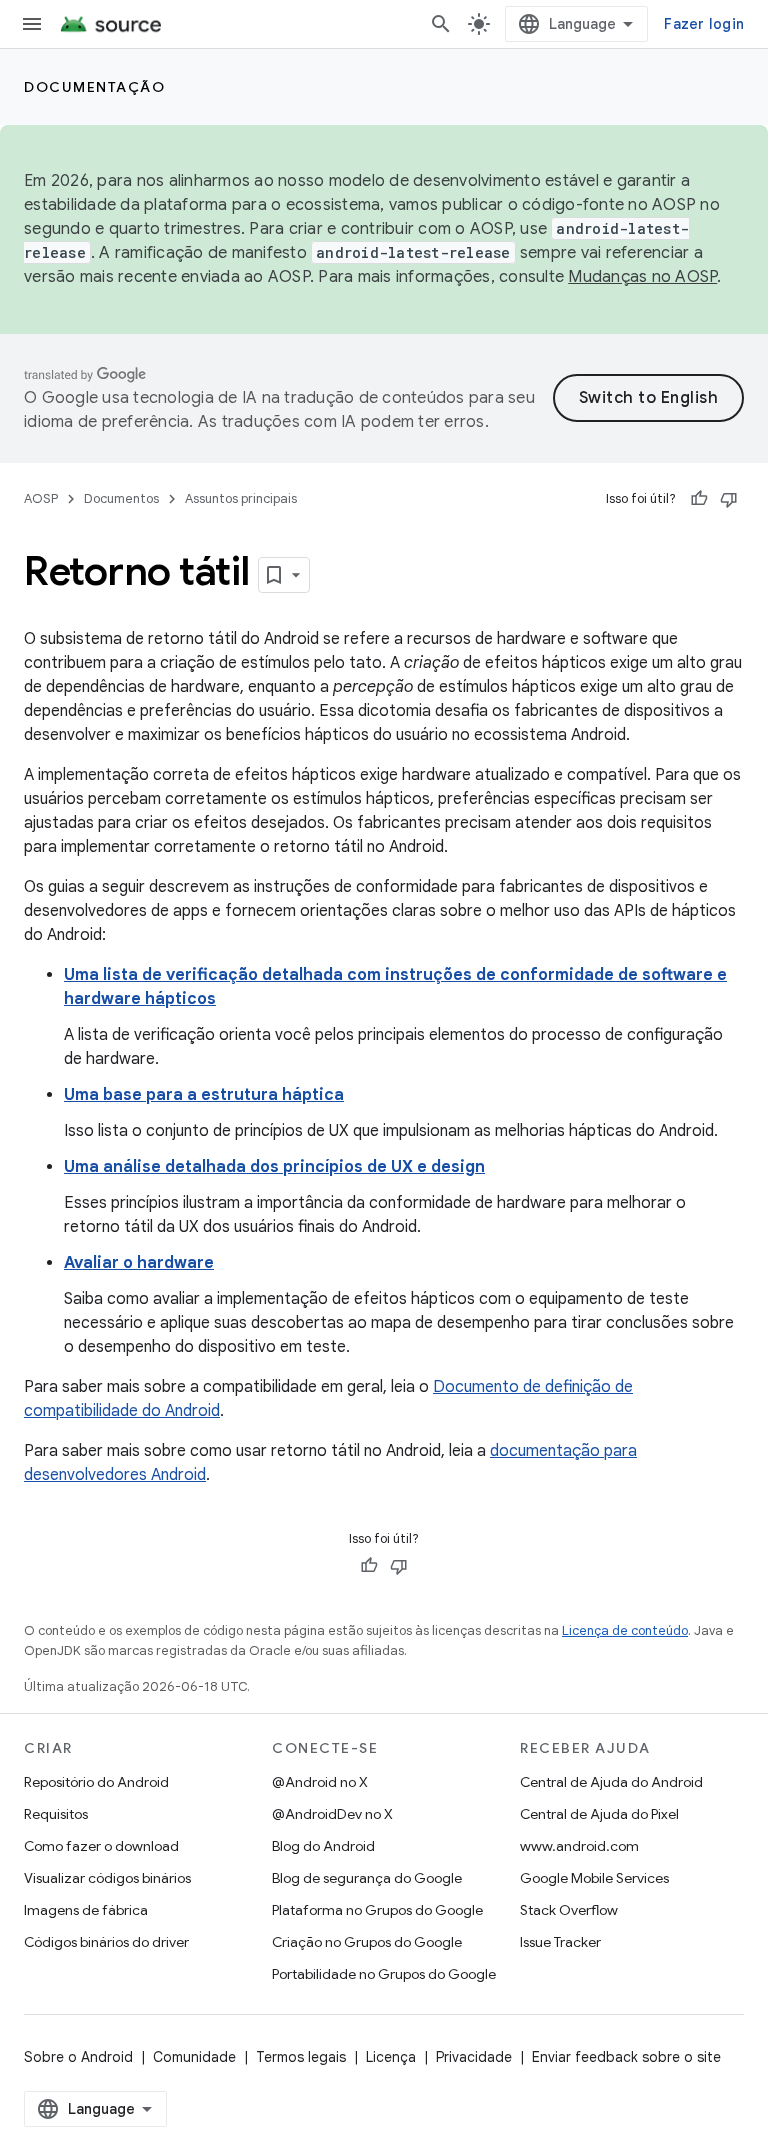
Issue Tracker (560, 1942)
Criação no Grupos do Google (367, 1942)
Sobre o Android (78, 2057)
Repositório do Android (96, 1782)
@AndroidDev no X (332, 1814)
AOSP (41, 498)
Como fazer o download (101, 1846)
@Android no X (320, 1782)
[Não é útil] (729, 499)
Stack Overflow (569, 1910)
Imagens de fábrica (86, 1910)
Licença (391, 2057)
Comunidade (194, 2057)
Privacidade (474, 2057)
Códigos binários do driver (106, 1942)
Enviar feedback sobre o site (626, 2057)
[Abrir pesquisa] (441, 24)
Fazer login (704, 24)
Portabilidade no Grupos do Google (384, 1974)
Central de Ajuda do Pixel (599, 1814)
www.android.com (579, 1846)
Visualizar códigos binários (107, 1878)
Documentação (94, 87)
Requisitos (56, 1814)
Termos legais (301, 2057)
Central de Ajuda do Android (611, 1782)
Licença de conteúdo (625, 1630)
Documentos (121, 498)
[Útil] (699, 499)
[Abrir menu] (32, 24)
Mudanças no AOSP (642, 277)
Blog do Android (323, 1846)
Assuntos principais (241, 498)
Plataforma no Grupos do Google (377, 1910)
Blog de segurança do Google (367, 1878)
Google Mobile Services (594, 1878)
